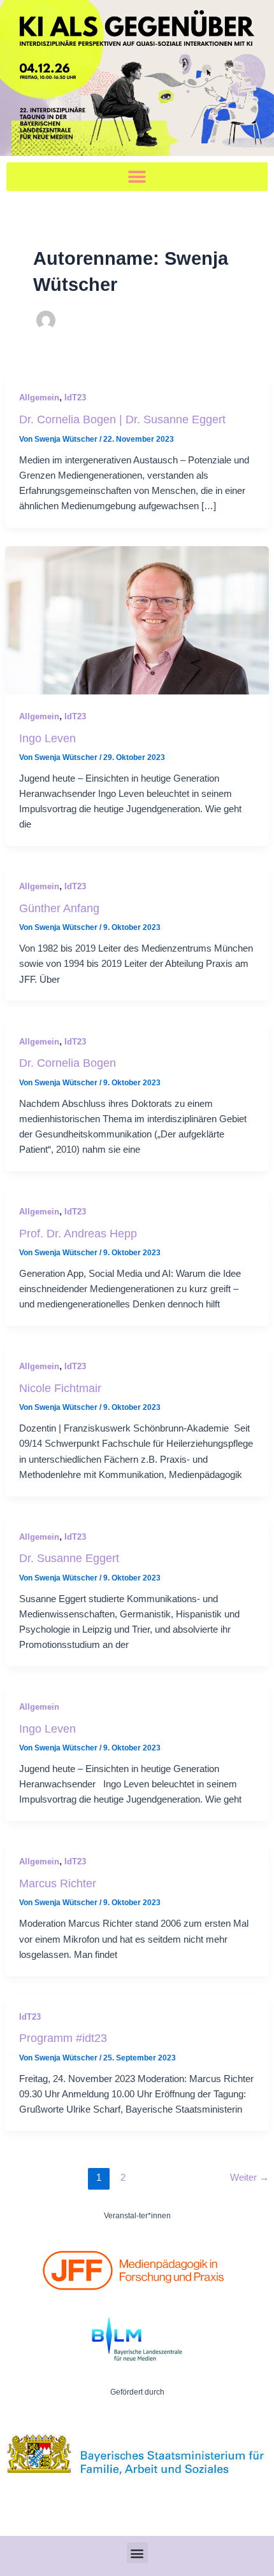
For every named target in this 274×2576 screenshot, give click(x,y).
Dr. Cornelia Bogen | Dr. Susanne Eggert (122, 419)
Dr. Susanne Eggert (69, 1558)
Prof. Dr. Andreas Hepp (78, 1233)
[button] (137, 177)
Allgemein (39, 398)
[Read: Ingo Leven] (137, 619)
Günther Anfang (59, 908)
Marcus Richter (58, 1883)
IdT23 (75, 398)
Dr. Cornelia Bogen (68, 1063)
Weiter (249, 2178)
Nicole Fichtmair (60, 1388)
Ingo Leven (47, 738)
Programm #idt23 (63, 2038)
